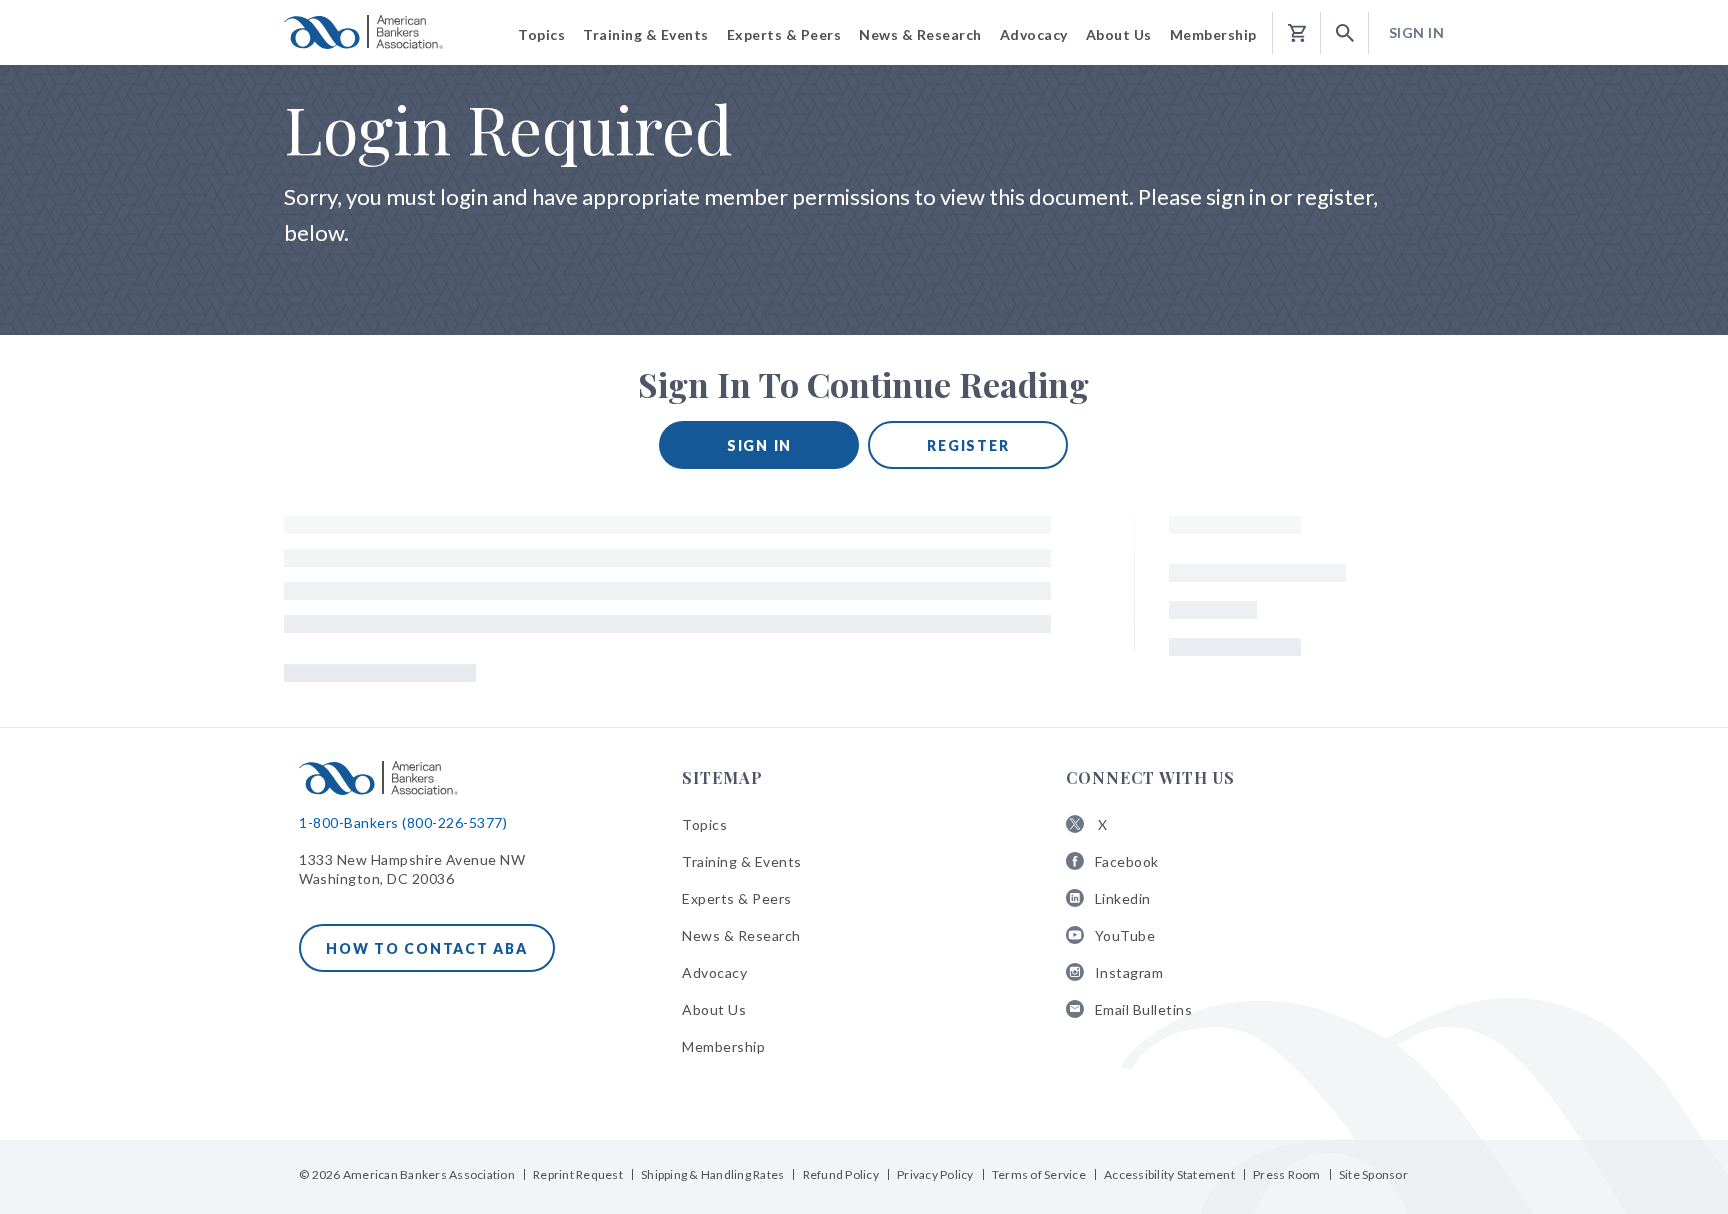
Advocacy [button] (1034, 34)
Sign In (1417, 32)
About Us (714, 1009)
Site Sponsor (1373, 1174)
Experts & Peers (737, 898)
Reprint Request (578, 1174)
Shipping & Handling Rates (712, 1174)
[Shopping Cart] (1297, 33)
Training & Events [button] (646, 34)
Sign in (759, 445)
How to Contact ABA (427, 948)
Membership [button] (1213, 34)
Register (968, 445)
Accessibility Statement (1169, 1174)
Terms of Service (1039, 1174)
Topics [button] (541, 34)
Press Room (1287, 1174)
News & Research (741, 935)
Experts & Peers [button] (784, 34)
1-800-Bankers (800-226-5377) (403, 822)
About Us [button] (1119, 34)
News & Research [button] (920, 34)
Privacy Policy (935, 1174)
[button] (1345, 33)
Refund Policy (841, 1174)
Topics (704, 824)
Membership (723, 1046)
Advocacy (714, 972)
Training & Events (742, 861)
